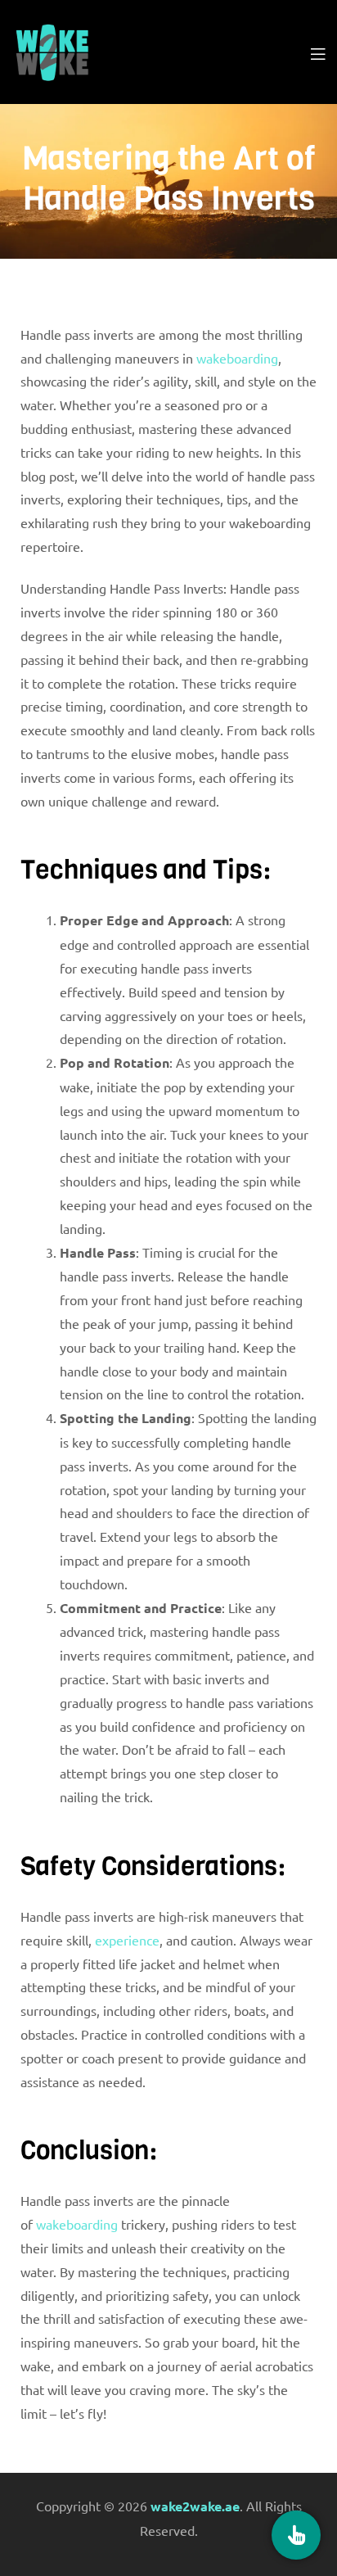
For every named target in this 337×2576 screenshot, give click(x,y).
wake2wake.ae (195, 2506)
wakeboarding (237, 358)
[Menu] (318, 52)
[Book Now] (296, 2535)
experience (127, 1940)
